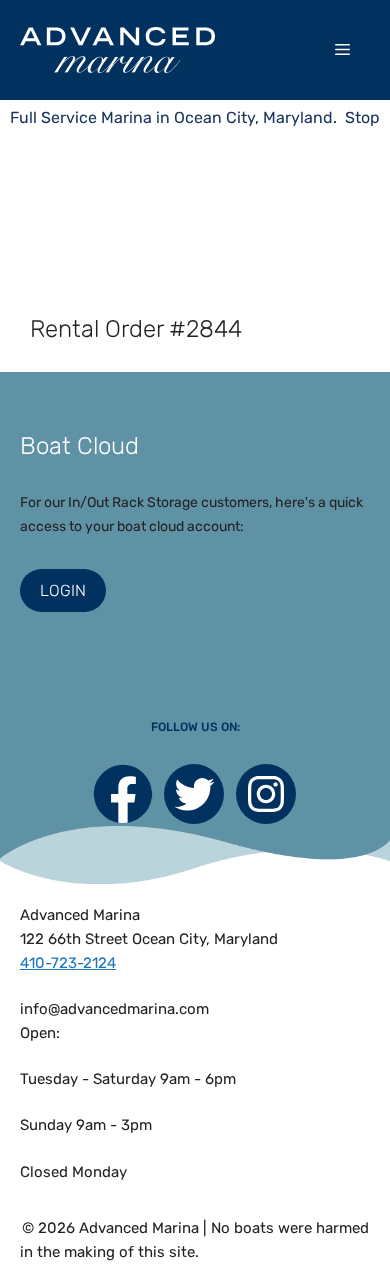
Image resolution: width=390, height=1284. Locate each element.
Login (63, 590)
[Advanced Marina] (117, 49)
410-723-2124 (68, 963)
